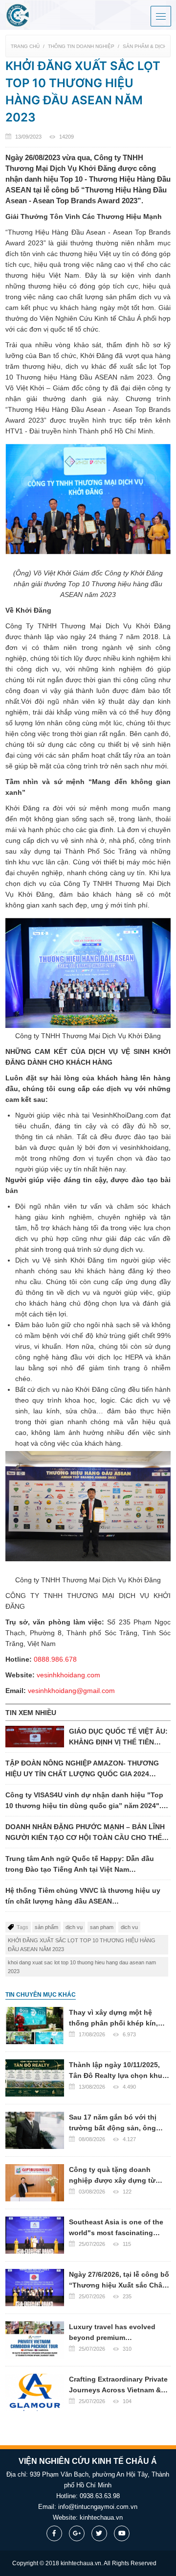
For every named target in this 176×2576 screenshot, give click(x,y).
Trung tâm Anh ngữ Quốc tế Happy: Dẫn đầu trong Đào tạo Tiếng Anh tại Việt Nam (80, 1865)
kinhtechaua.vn (101, 2517)
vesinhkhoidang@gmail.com (71, 1691)
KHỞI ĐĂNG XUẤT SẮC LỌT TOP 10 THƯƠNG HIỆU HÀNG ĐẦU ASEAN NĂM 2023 (82, 1945)
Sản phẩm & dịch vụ (149, 46)
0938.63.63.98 (100, 2496)
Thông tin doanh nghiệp (81, 46)
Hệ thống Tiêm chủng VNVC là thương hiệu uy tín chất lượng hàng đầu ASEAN (83, 1896)
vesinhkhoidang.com (68, 1675)
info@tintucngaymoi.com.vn (98, 2507)
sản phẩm (46, 1927)
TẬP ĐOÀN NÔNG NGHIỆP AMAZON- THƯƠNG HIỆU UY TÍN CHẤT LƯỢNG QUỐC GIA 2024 (82, 1769)
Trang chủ (25, 46)
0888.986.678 (55, 1659)
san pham (102, 1927)
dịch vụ (74, 1927)
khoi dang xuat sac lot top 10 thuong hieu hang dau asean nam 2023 (82, 1967)
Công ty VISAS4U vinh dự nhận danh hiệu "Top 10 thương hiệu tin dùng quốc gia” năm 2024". (84, 1801)
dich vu (129, 1927)
